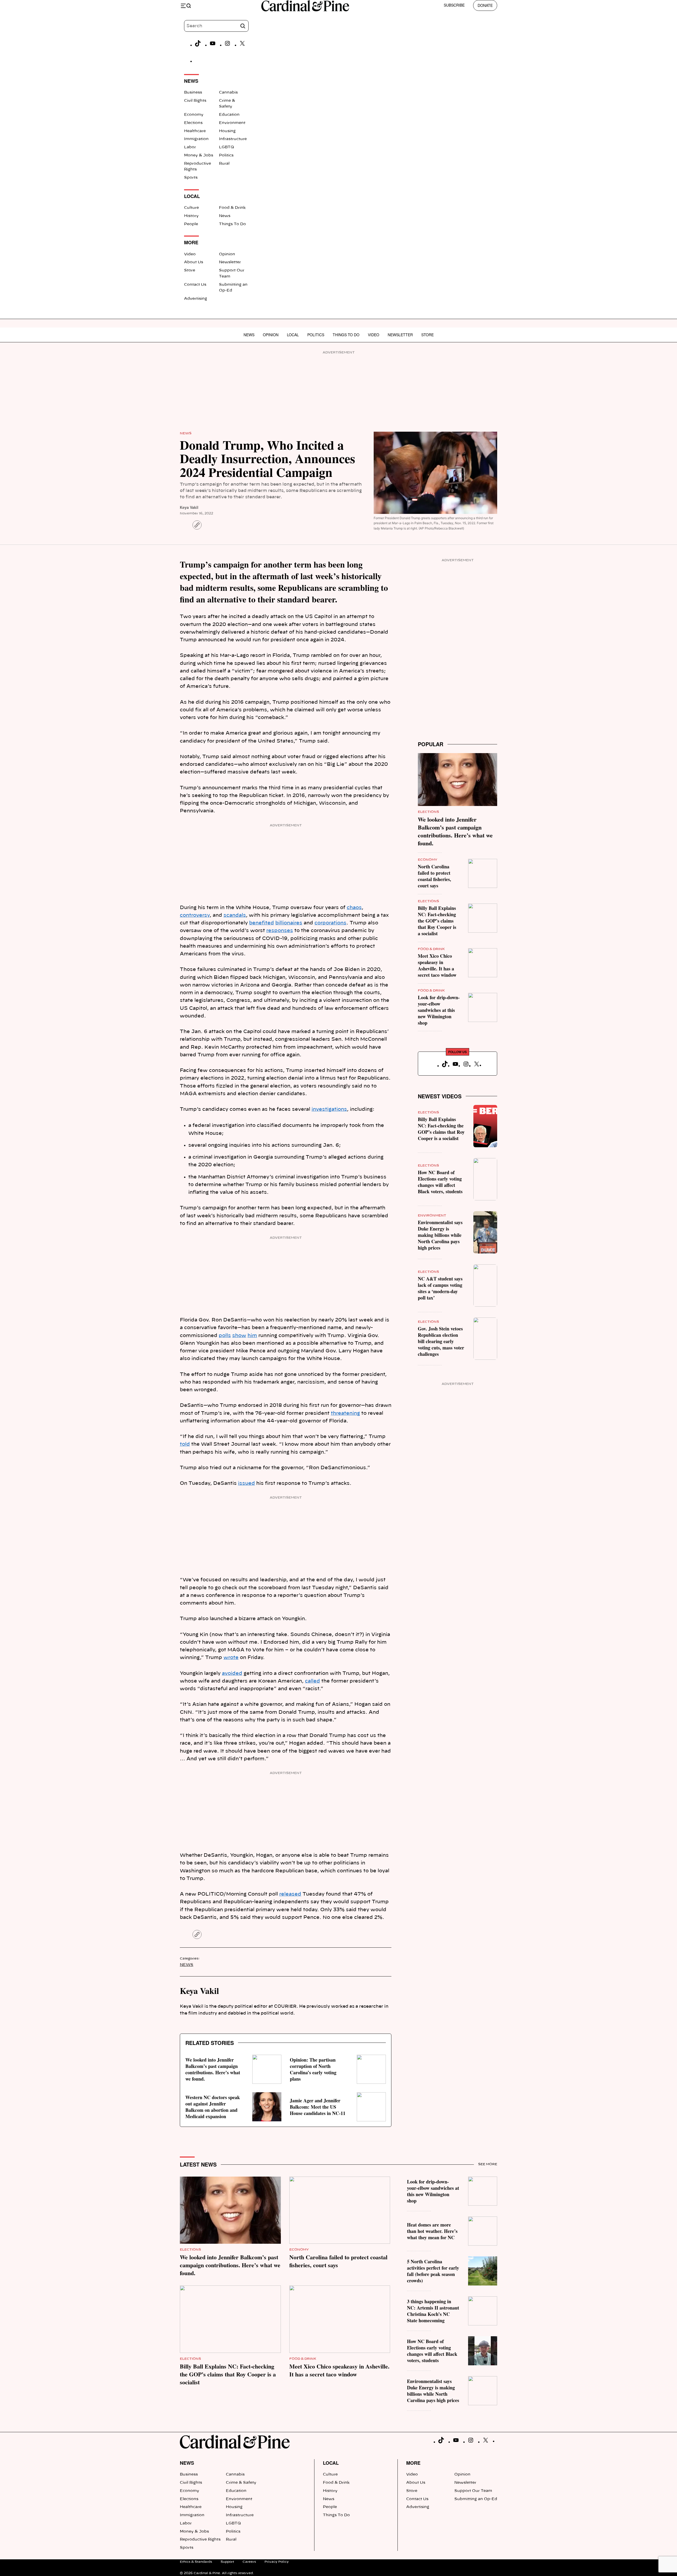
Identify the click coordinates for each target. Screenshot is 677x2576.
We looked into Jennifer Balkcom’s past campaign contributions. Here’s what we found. (213, 2069)
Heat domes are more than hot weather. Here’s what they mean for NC (432, 2231)
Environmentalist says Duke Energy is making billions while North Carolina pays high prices (440, 1235)
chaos (354, 908)
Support (227, 2562)
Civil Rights (195, 101)
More (413, 2463)
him (252, 1336)
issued (246, 1483)
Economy (194, 115)
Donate (485, 5)
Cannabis (228, 93)
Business (193, 93)
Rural (224, 164)
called (312, 1681)
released (290, 1894)
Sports (191, 178)
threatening (345, 1413)
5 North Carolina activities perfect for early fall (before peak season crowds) (433, 2271)
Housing (227, 131)
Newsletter (230, 262)
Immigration (196, 139)
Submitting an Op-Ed (476, 2499)
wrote (231, 1658)
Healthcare (195, 131)
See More (488, 2164)
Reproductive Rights (200, 2540)
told (185, 1444)
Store (190, 270)
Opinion (227, 254)
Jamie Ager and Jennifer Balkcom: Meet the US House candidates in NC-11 (318, 2107)
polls (225, 1336)
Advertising (196, 299)
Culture (191, 208)
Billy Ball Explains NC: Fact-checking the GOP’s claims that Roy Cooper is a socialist (437, 921)
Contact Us (195, 285)
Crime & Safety (241, 2483)
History (191, 216)
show (239, 1336)
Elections (193, 123)
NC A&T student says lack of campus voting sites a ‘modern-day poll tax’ (440, 1288)
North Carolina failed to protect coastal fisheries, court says (434, 876)
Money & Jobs (199, 155)
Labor (190, 147)
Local (293, 335)
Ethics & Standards (196, 2562)
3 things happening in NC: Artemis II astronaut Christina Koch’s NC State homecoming (433, 2311)
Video (190, 254)
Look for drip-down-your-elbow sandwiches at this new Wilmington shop (439, 1010)
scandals (235, 915)
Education (229, 115)
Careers (249, 2562)
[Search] (243, 26)
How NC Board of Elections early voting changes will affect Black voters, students (440, 1182)
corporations (330, 923)
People (191, 224)
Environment (232, 123)
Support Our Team (473, 2491)
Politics (226, 155)
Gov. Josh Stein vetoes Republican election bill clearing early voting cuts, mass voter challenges (441, 1341)
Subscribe (454, 5)
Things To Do (232, 224)
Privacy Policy (277, 2562)
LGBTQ (227, 147)
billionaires (289, 923)
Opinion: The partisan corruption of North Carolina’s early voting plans (313, 2069)
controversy (195, 915)
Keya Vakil (189, 507)
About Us (194, 262)
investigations (329, 1109)
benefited (262, 923)
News (225, 216)
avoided (232, 1674)
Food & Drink (232, 208)
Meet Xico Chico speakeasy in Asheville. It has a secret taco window (437, 965)
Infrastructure (233, 139)
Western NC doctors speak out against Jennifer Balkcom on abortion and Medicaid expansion (213, 2107)
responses (280, 931)
